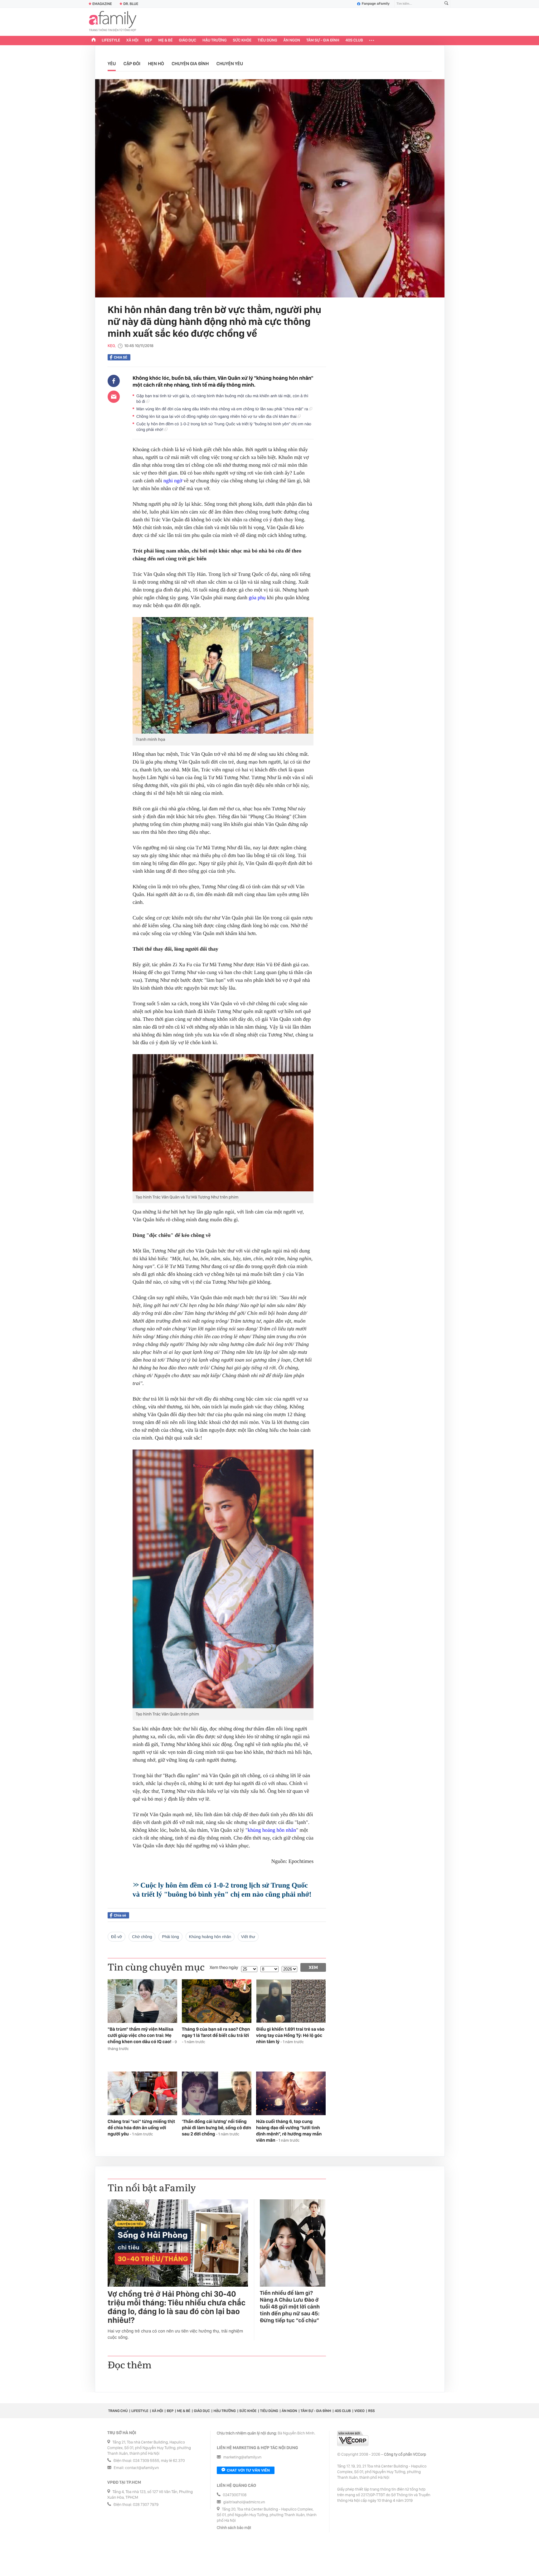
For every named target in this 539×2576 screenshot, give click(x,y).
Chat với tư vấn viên (248, 2470)
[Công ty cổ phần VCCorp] (353, 2438)
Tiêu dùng (267, 40)
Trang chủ (118, 2411)
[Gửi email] (114, 397)
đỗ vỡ (117, 1937)
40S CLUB (354, 40)
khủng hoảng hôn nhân (272, 1830)
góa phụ (257, 598)
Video (359, 2411)
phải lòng (170, 1937)
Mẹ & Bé (166, 40)
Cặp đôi (132, 64)
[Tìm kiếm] (446, 4)
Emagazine (102, 4)
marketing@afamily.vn (243, 2457)
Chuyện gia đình (190, 64)
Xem (313, 1967)
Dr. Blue (131, 4)
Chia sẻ (121, 357)
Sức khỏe (242, 40)
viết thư (248, 1937)
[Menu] (372, 41)
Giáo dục (188, 40)
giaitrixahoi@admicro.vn (244, 2502)
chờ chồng (142, 1937)
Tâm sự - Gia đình (323, 40)
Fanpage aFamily (376, 4)
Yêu (112, 64)
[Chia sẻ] (114, 381)
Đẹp (148, 40)
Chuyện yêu (230, 64)
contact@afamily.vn (142, 2468)
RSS (371, 2411)
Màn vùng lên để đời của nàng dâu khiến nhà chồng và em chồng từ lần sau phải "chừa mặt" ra (223, 409)
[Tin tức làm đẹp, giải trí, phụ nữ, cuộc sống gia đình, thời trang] (113, 22)
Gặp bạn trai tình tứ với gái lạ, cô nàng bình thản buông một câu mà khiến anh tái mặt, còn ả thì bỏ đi (222, 399)
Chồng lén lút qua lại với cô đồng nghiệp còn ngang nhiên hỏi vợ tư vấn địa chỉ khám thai (217, 416)
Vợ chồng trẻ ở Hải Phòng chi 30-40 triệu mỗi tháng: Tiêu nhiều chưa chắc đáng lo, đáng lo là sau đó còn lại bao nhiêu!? (177, 2307)
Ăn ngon (292, 40)
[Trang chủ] (94, 41)
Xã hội (132, 40)
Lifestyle (111, 40)
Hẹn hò (156, 64)
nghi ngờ (173, 481)
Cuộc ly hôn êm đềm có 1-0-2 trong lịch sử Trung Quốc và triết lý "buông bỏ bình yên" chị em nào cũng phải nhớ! (224, 427)
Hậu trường (214, 40)
